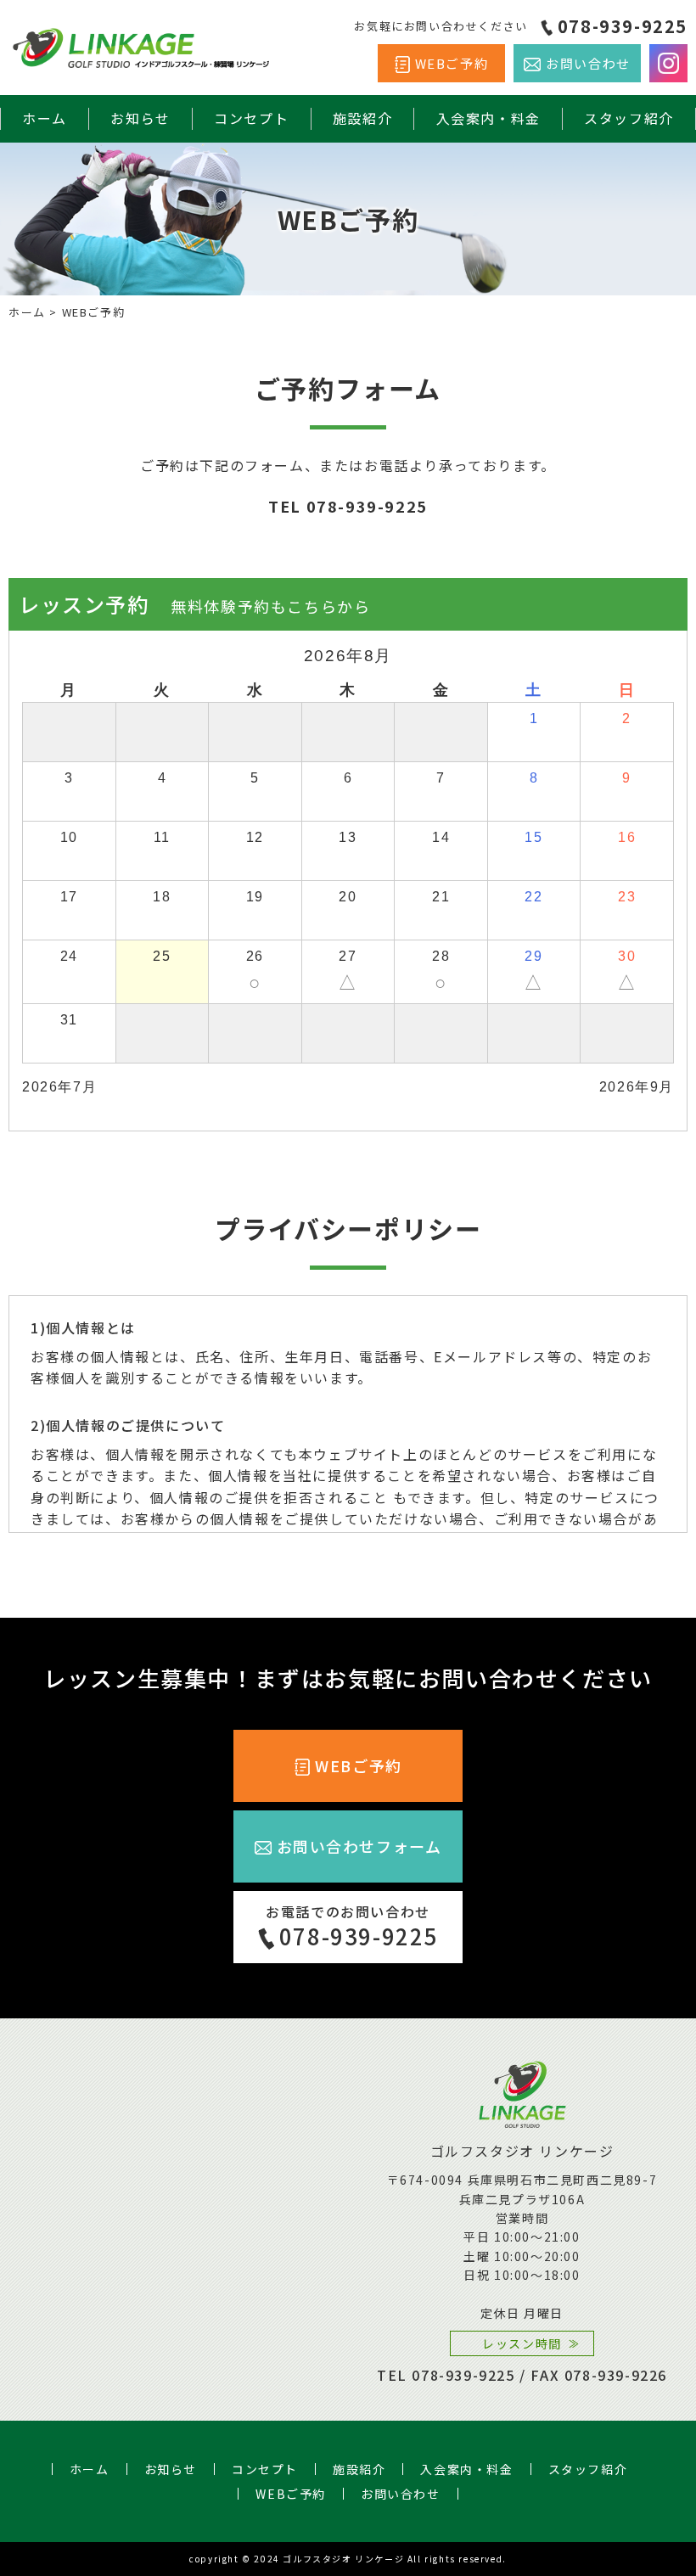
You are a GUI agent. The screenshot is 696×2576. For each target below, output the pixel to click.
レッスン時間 (522, 2343)
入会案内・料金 (488, 118)
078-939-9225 (623, 26)
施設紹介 (362, 118)
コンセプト (251, 118)
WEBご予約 (452, 63)
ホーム (45, 118)
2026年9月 (637, 1087)
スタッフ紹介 (629, 118)
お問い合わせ (588, 63)
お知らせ (140, 118)
